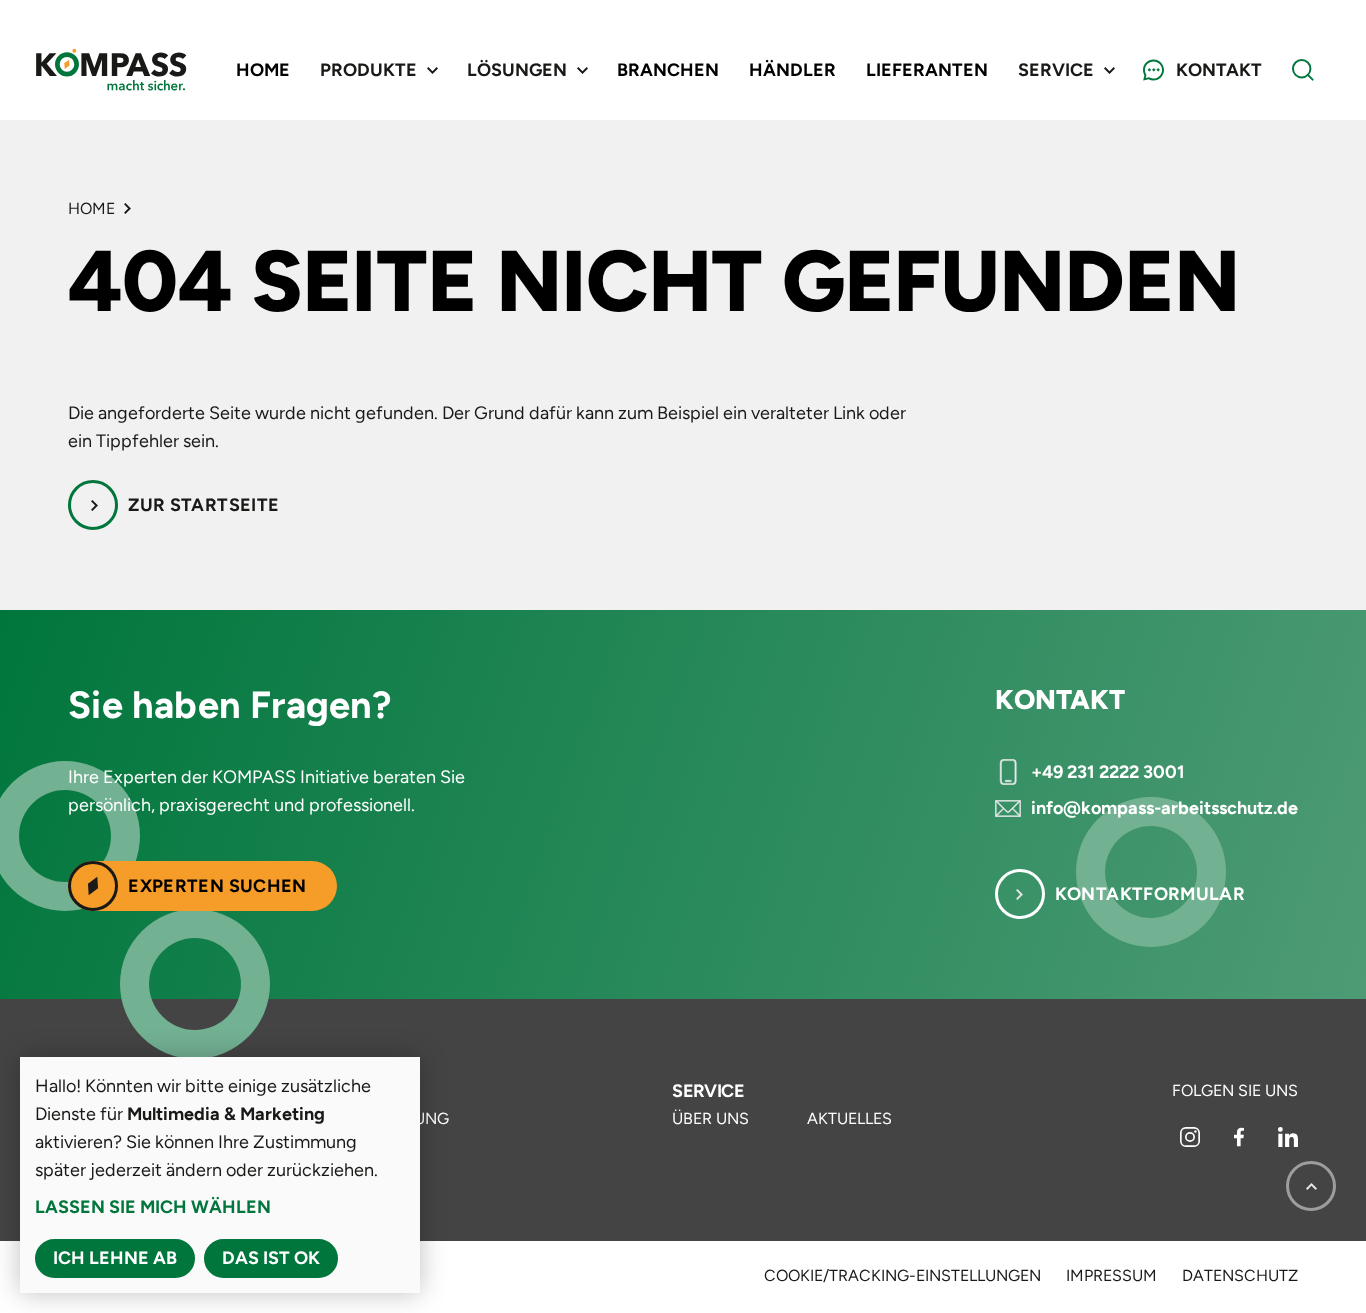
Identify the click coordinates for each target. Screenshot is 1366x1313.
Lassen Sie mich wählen (153, 1207)
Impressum (1111, 1276)
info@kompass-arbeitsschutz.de (1164, 808)
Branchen (668, 70)
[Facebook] (1241, 1141)
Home (263, 70)
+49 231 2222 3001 (1108, 772)
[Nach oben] (1311, 1186)
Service (708, 1091)
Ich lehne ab (115, 1258)
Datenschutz (1240, 1276)
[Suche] (1303, 70)
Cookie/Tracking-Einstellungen (902, 1276)
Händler (792, 70)
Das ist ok (271, 1258)
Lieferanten (927, 70)
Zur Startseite (203, 505)
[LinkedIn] (1288, 1141)
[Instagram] (1192, 1141)
